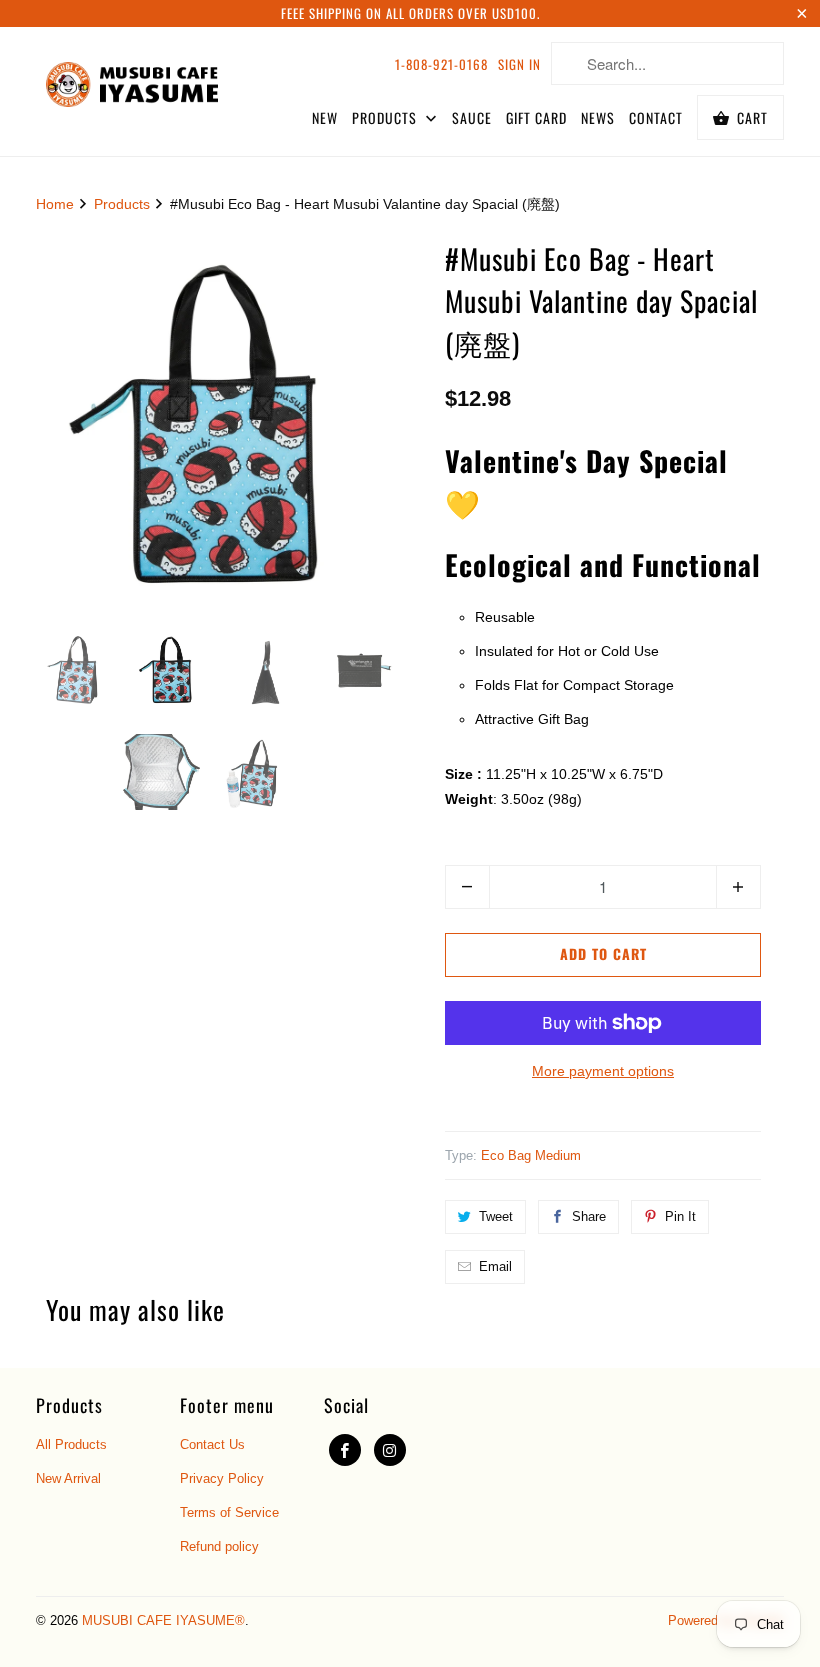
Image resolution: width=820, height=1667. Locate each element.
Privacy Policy (222, 1478)
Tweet (496, 1216)
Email (495, 1266)
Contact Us (212, 1444)
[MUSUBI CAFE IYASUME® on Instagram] (390, 1450)
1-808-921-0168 (441, 64)
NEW (325, 117)
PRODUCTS (386, 117)
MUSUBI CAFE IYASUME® (163, 1620)
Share (589, 1216)
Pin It (680, 1216)
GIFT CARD (536, 117)
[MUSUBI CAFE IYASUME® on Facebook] (345, 1450)
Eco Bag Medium (531, 1155)
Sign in (519, 64)
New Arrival (68, 1478)
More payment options (603, 1071)
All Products (71, 1444)
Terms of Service (229, 1512)
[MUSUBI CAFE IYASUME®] (132, 80)
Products (122, 204)
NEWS (598, 117)
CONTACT (656, 117)
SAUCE (472, 117)
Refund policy (219, 1546)
